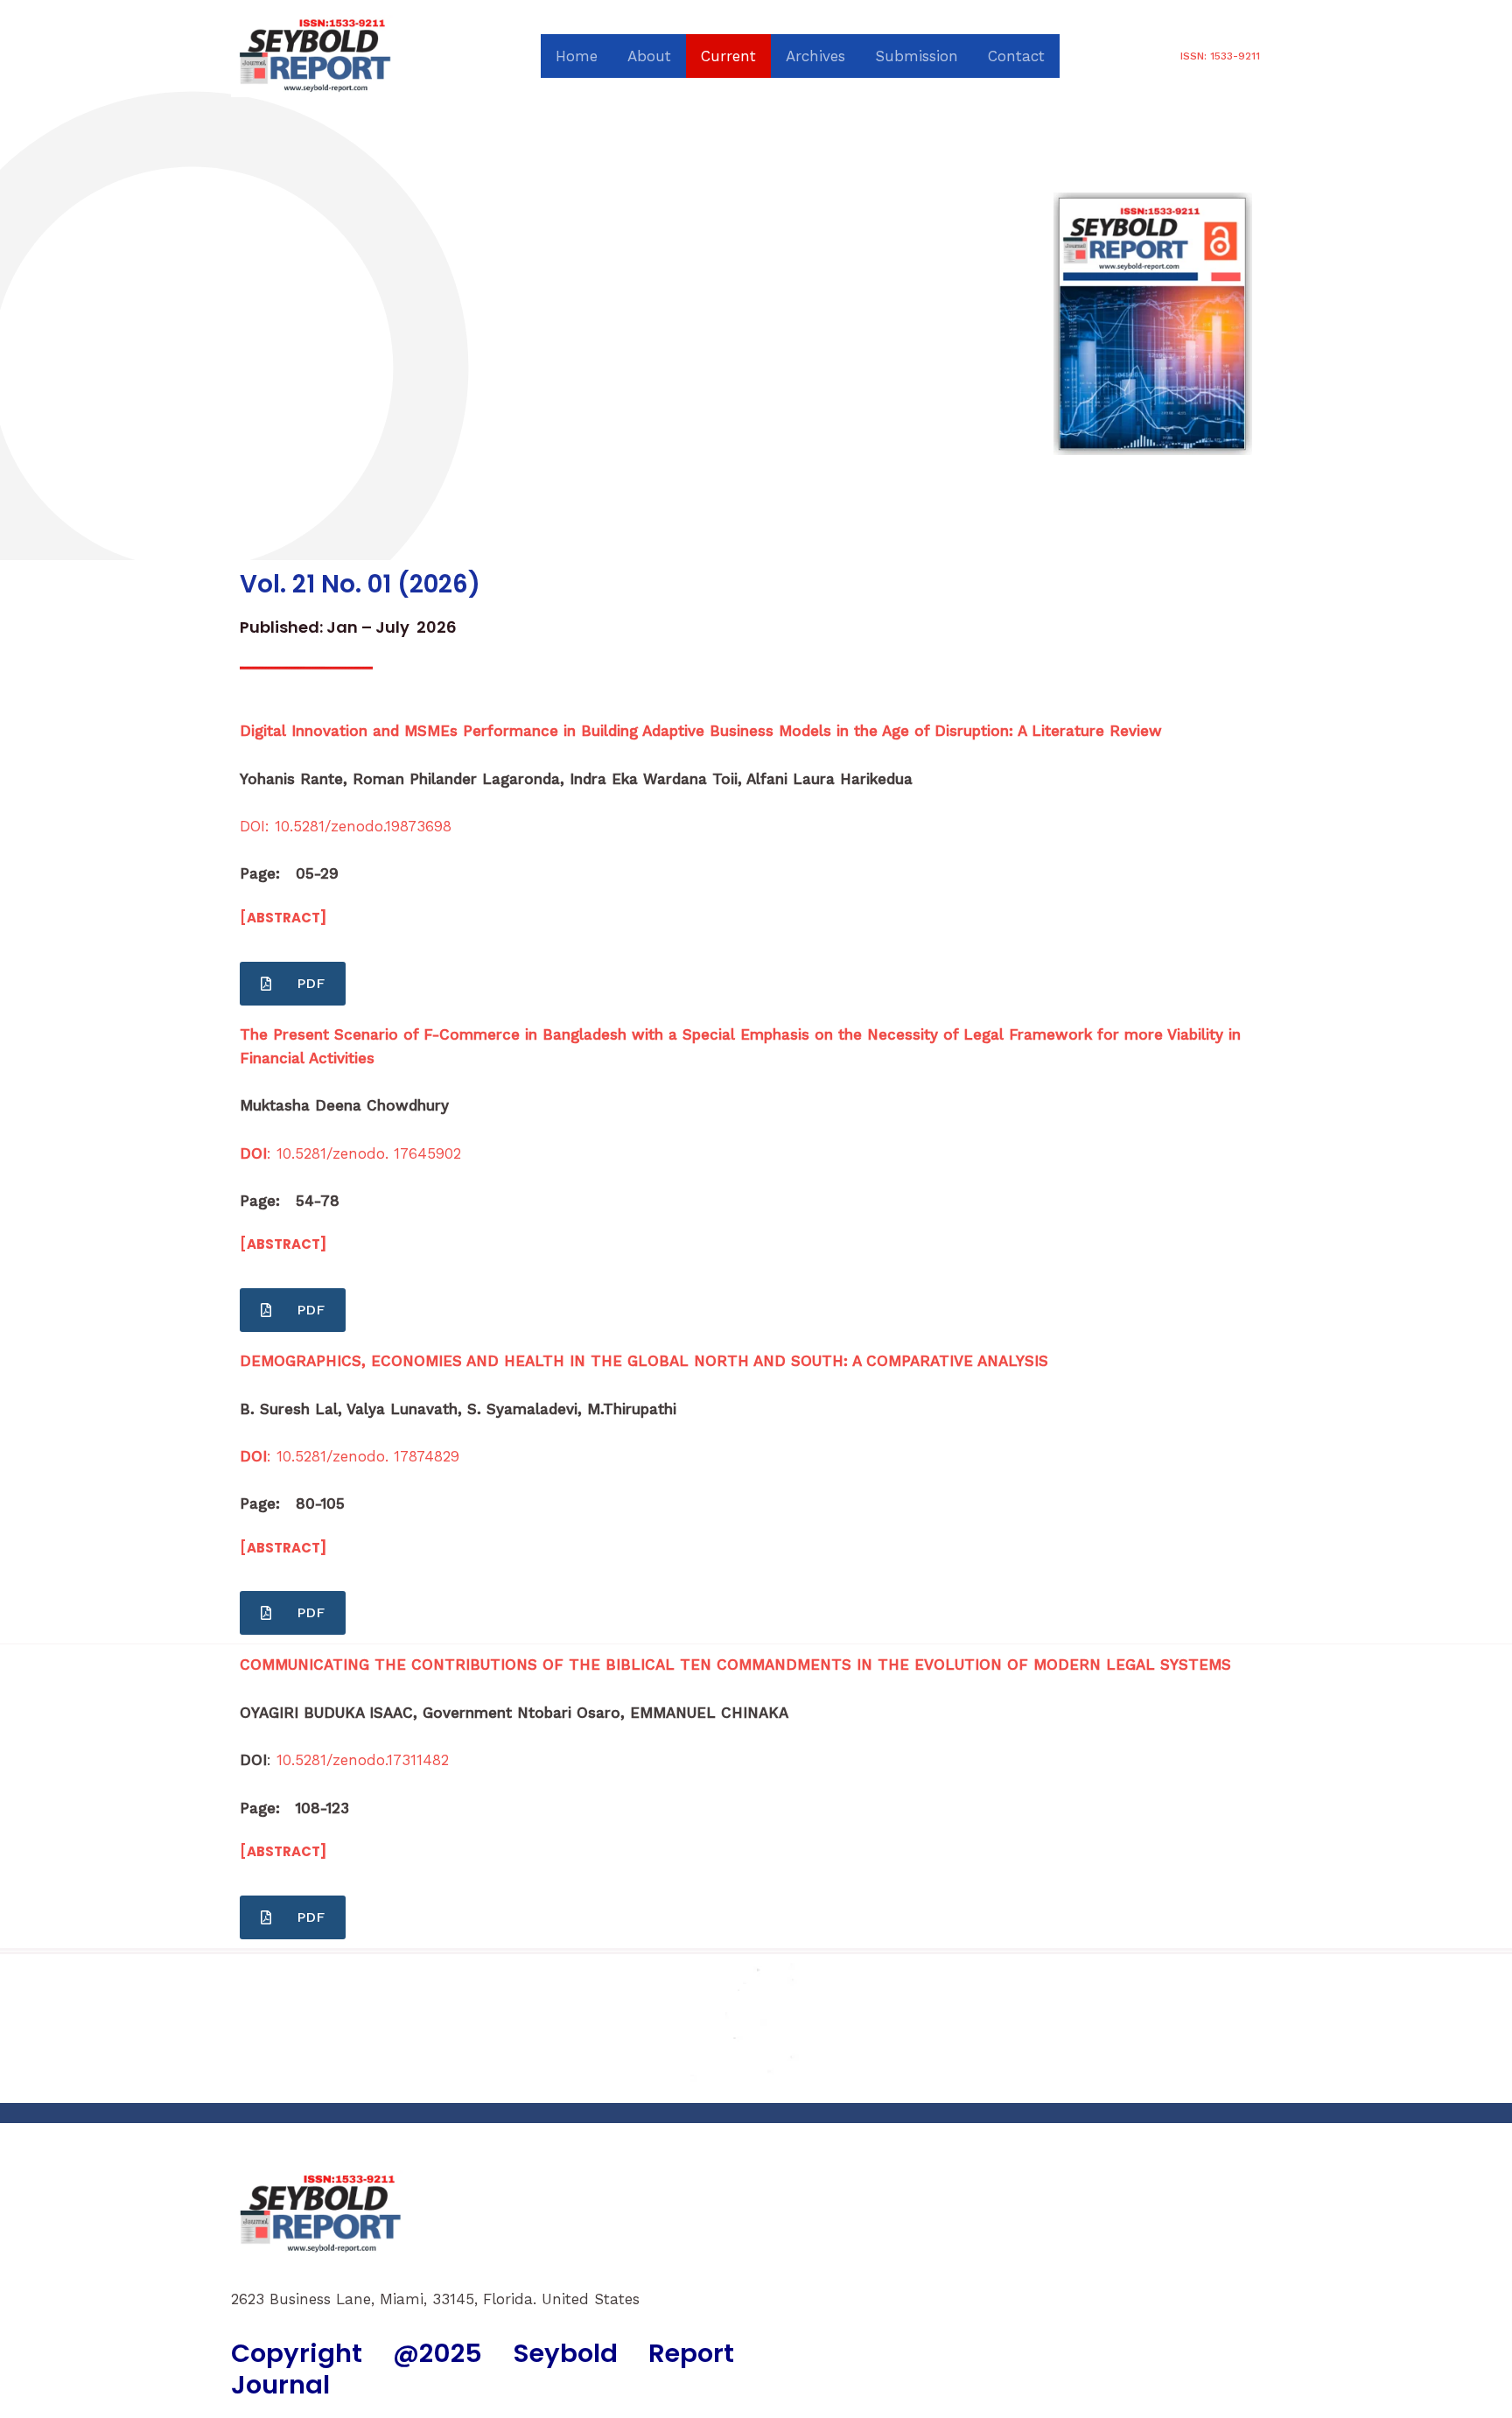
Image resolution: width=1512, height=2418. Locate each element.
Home (577, 56)
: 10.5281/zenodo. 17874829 (350, 1456)
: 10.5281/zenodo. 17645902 (350, 1153)
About (649, 56)
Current (728, 56)
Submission (917, 56)
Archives (815, 56)
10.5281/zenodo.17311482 (363, 1760)
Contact (1016, 56)
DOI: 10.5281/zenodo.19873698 (346, 826)
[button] (1220, 56)
